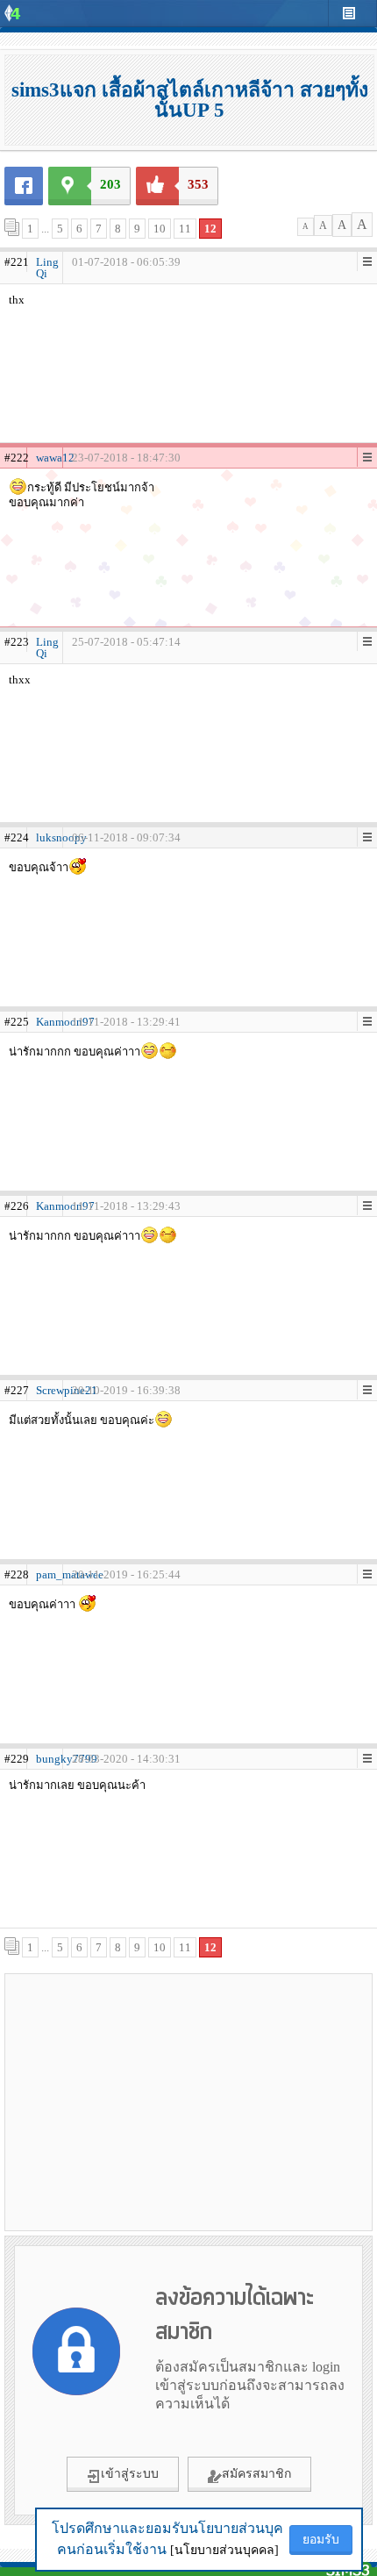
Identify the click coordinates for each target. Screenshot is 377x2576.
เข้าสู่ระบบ (130, 2474)
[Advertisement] (188, 2101)
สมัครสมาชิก (256, 2474)
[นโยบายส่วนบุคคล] (224, 2550)
